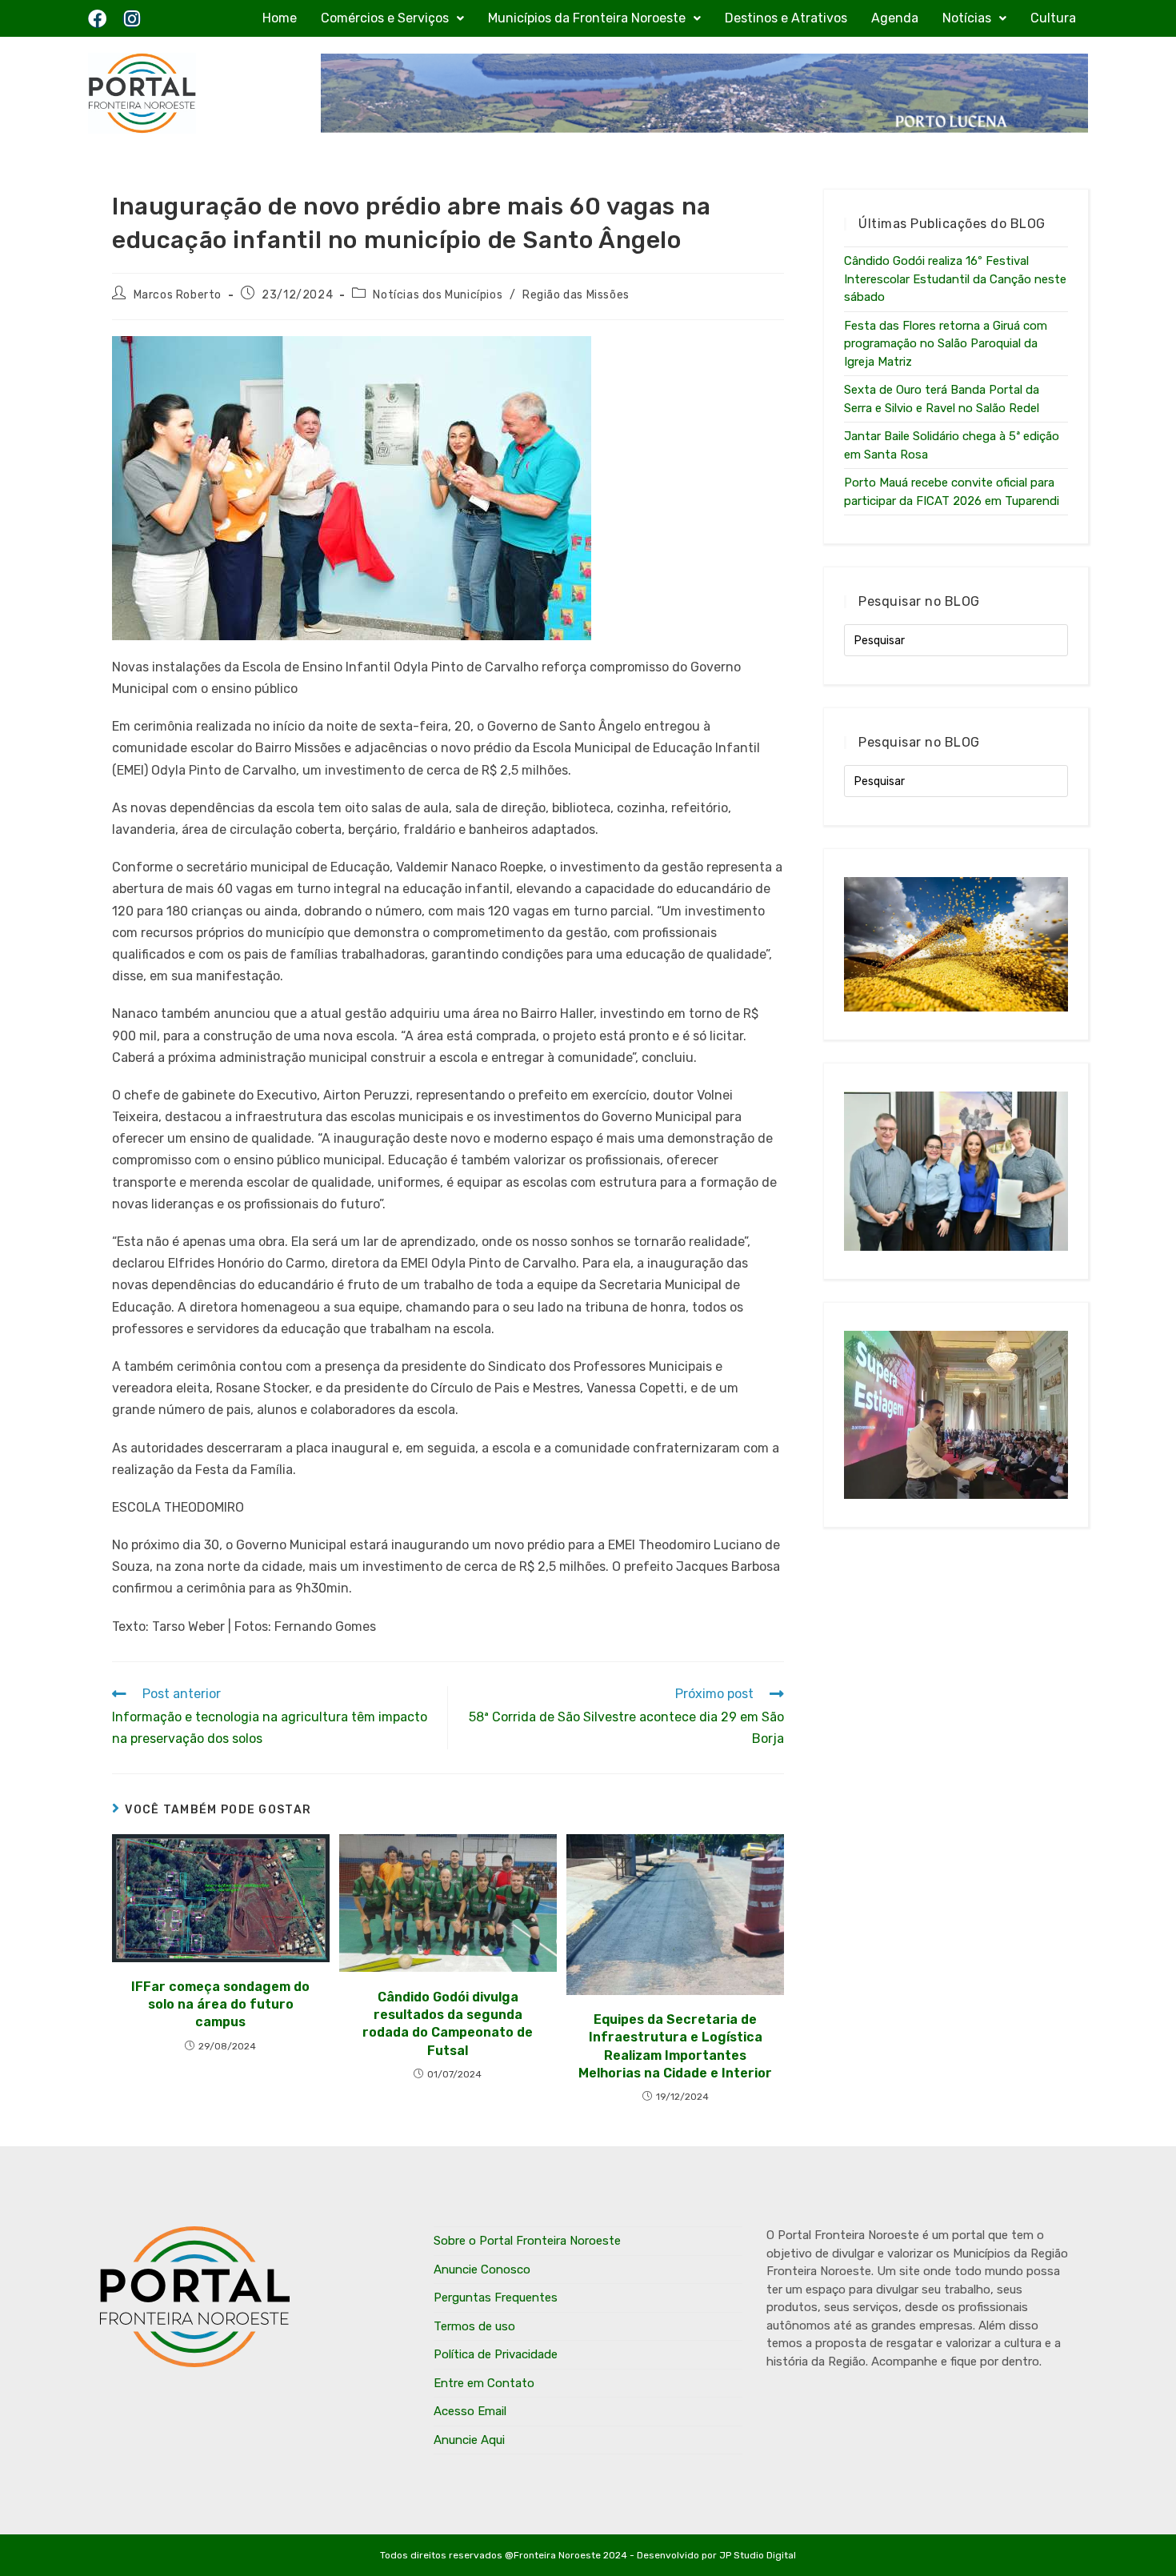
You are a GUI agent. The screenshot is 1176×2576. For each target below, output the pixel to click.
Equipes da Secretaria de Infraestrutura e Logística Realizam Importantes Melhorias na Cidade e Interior (675, 2046)
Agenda (895, 18)
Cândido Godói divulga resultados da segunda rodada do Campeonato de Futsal (448, 2024)
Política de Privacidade (496, 2354)
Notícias (967, 18)
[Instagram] (132, 19)
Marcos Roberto (178, 295)
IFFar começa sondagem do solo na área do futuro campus (220, 2005)
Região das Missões (576, 295)
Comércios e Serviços (385, 18)
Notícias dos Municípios (438, 295)
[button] (392, 18)
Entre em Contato (484, 2383)
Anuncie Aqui (469, 2440)
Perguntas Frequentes (496, 2298)
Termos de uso (474, 2326)
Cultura (1053, 18)
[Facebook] (97, 19)
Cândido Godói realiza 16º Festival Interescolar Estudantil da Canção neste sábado (955, 279)
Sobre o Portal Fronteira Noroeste (527, 2241)
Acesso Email (470, 2411)
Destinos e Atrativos (786, 18)
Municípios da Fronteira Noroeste (587, 18)
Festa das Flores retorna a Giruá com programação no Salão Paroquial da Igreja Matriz (946, 344)
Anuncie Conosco (482, 2270)
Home (280, 18)
